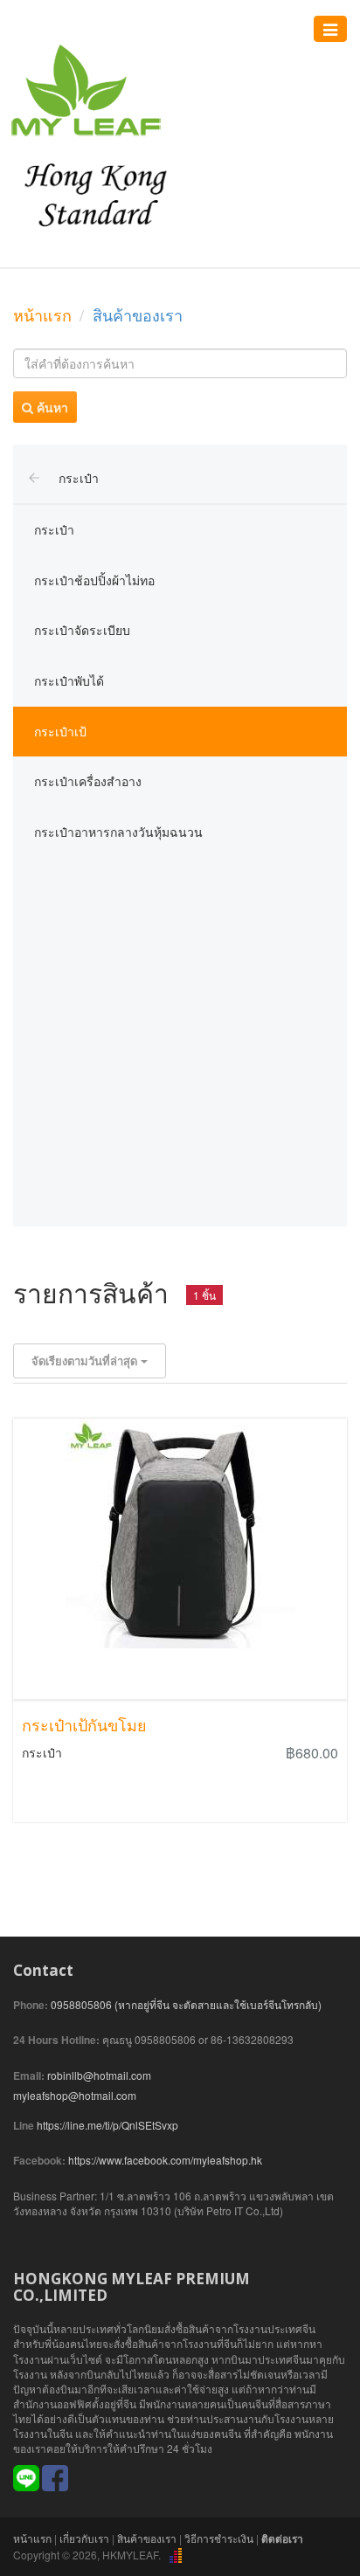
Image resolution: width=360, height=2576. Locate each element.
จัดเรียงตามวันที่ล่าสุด (86, 1361)
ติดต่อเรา (282, 2538)
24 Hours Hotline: (56, 2040)
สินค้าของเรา (147, 2538)
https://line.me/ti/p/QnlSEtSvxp (107, 2125)
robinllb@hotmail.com (99, 2075)
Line (24, 2126)
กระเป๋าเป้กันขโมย (84, 1725)
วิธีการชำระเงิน (219, 2538)
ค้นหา (51, 407)
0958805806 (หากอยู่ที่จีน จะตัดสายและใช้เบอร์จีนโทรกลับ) (186, 2004)
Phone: (31, 2005)
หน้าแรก (42, 314)
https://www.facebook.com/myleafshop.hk (165, 2160)
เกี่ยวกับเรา (84, 2538)
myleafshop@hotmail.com (75, 2095)
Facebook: (39, 2161)
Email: (29, 2076)
